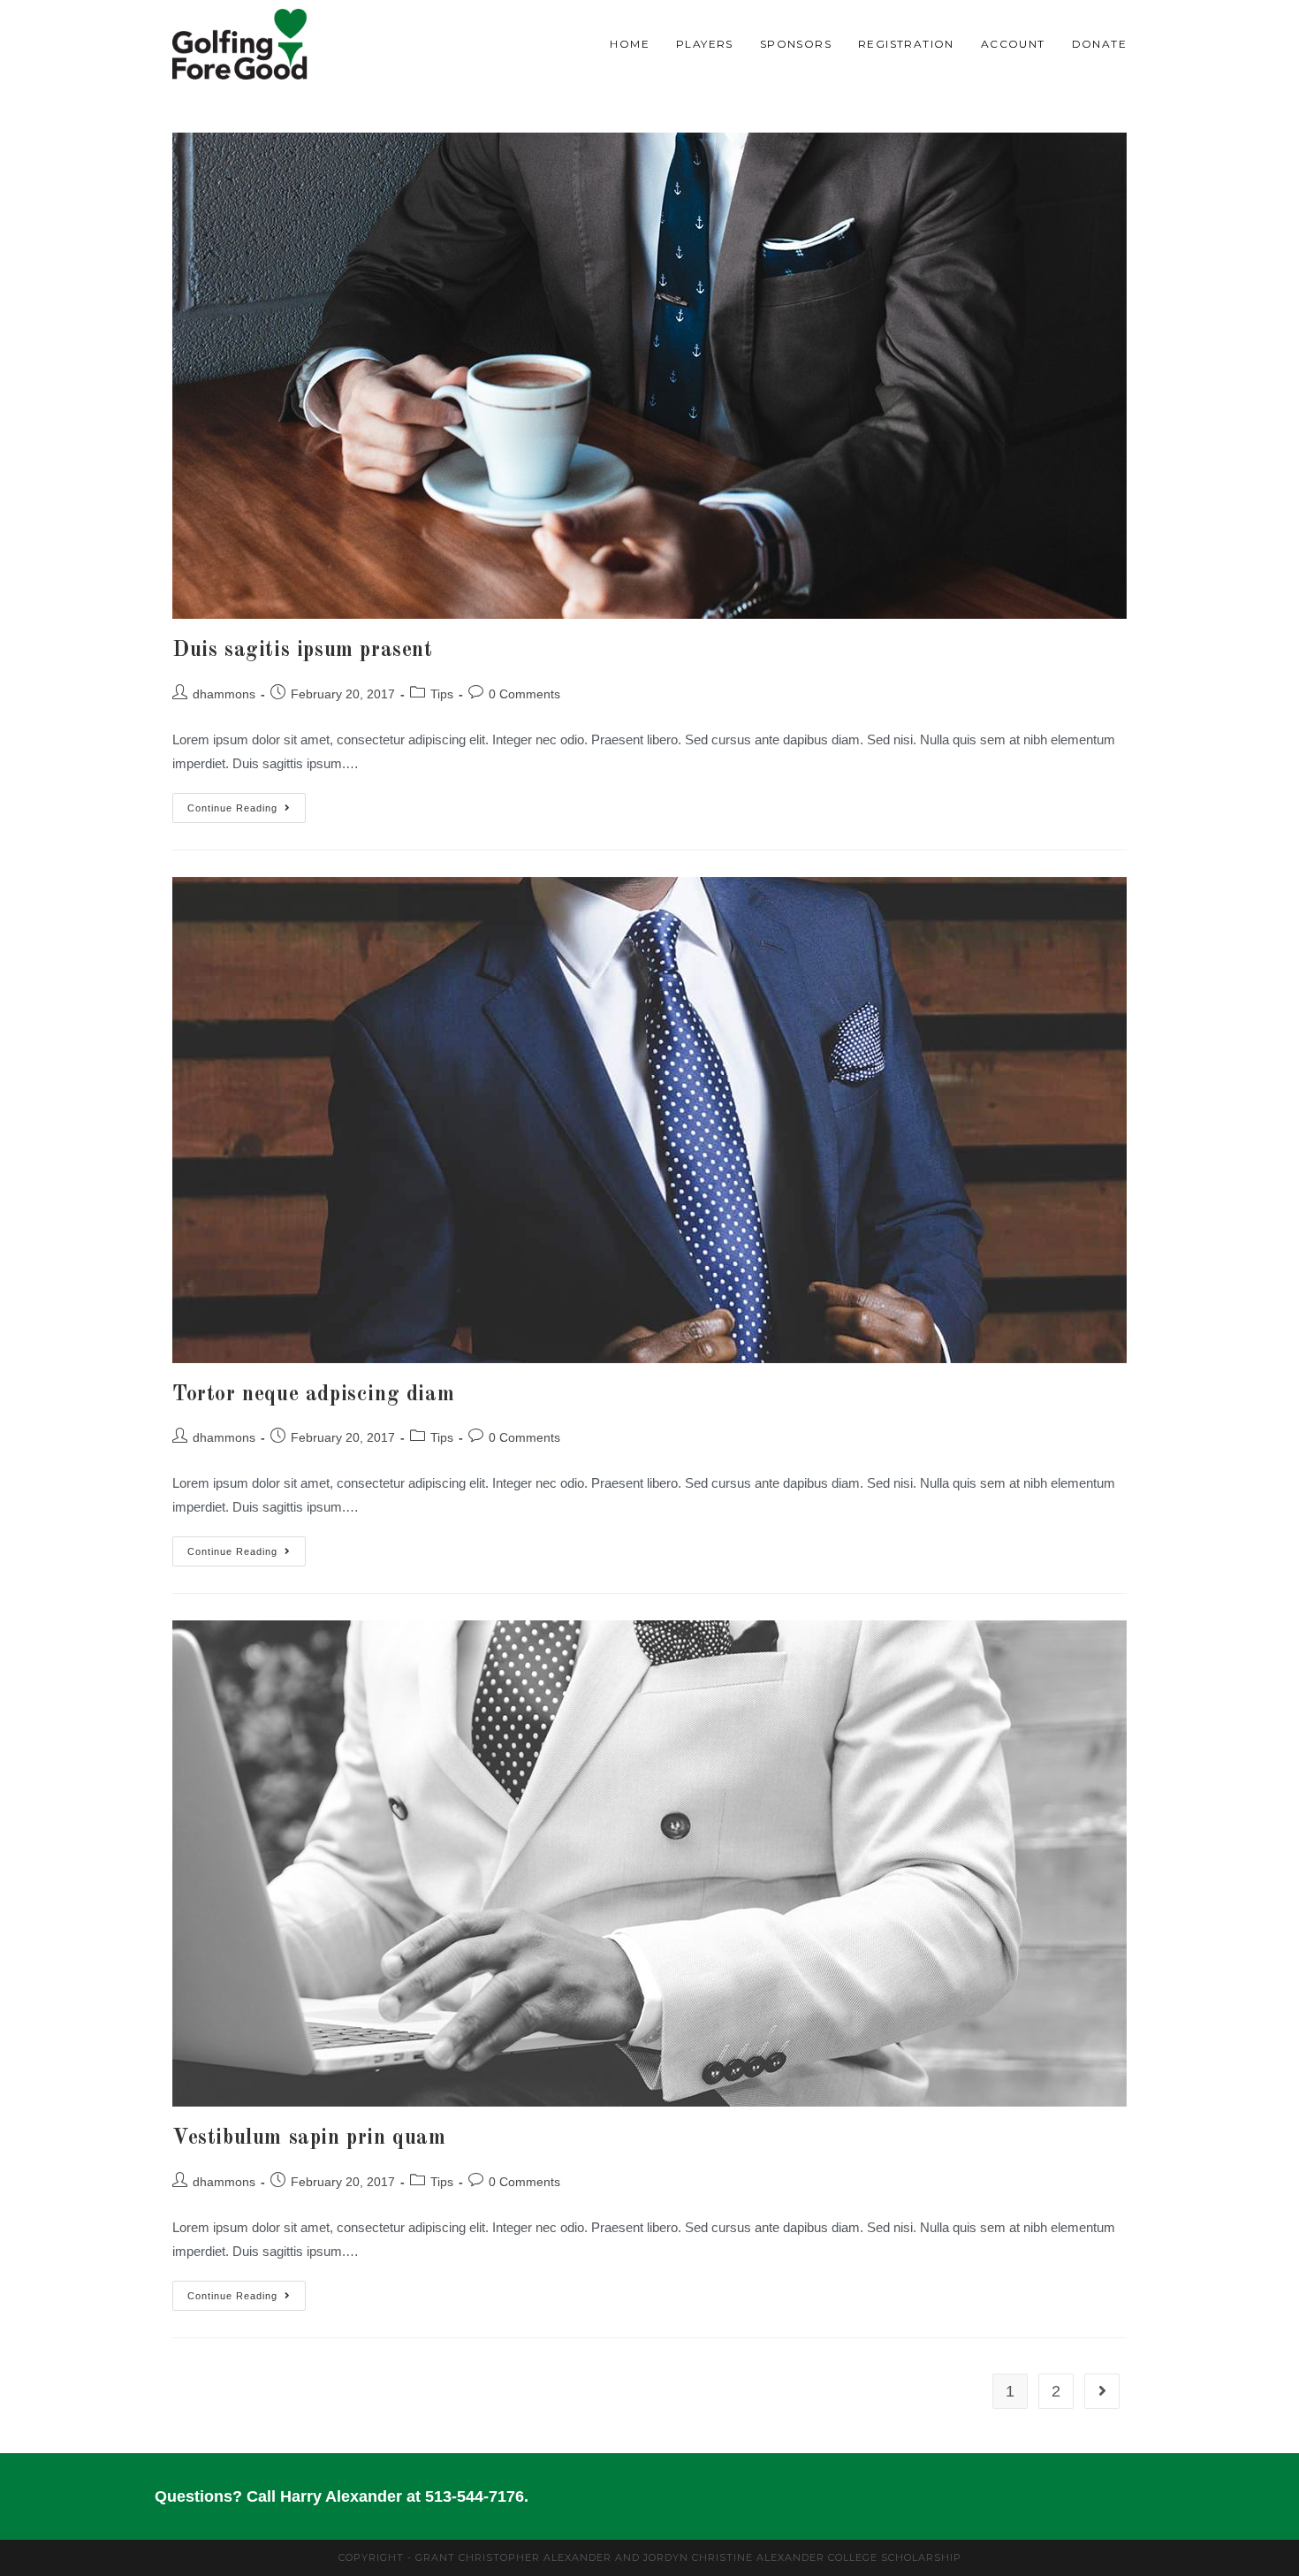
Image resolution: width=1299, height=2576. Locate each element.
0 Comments (524, 694)
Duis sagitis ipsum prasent (303, 651)
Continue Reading (247, 803)
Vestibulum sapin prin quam (309, 2138)
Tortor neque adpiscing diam (313, 1395)
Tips (442, 694)
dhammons (224, 694)
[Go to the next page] (1102, 2391)
